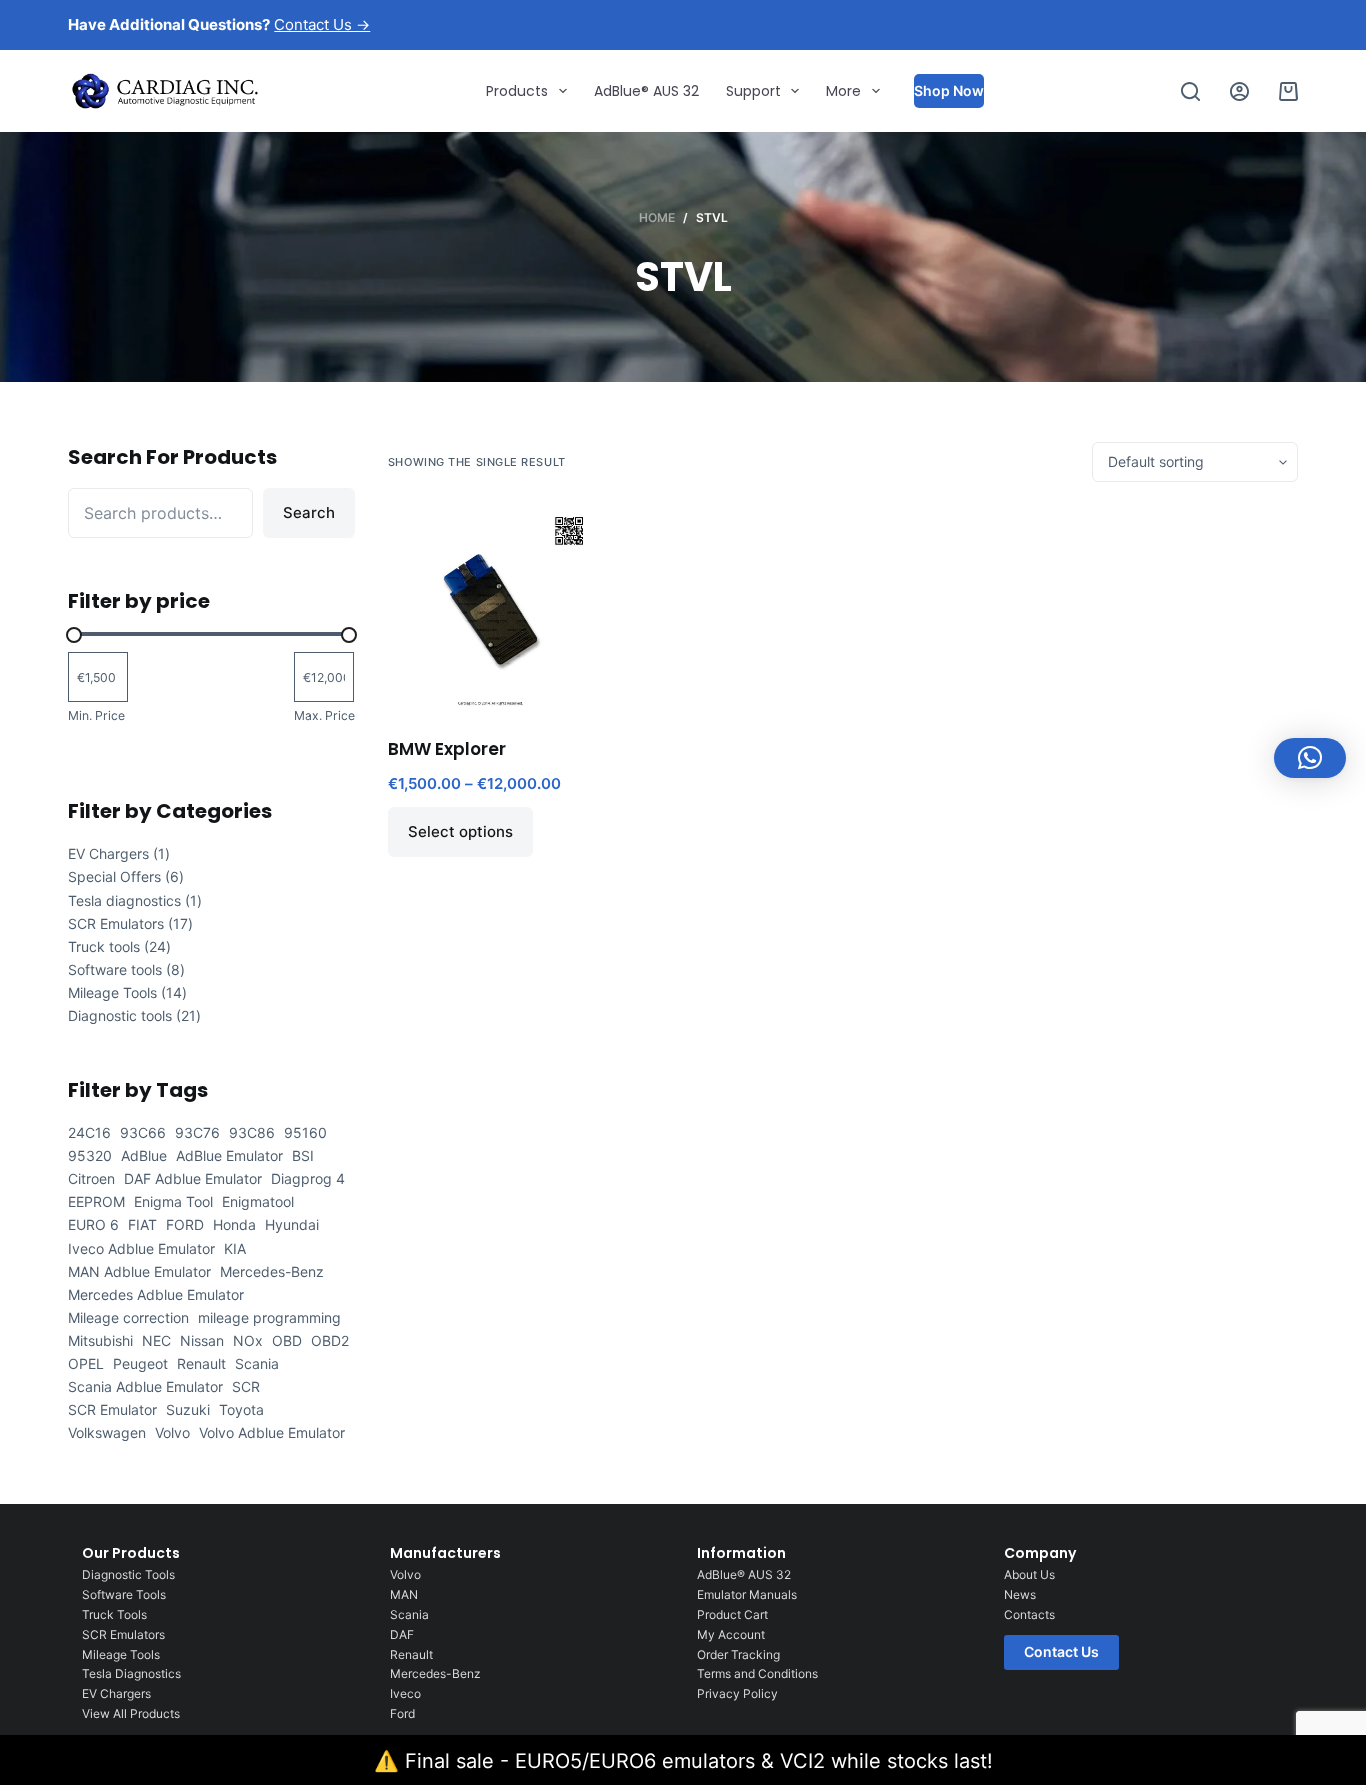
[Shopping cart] (1288, 91)
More (843, 91)
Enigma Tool (173, 1201)
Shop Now (949, 90)
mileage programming (269, 1317)
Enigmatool (258, 1201)
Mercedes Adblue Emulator (156, 1294)
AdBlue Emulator (229, 1155)
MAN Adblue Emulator (139, 1271)
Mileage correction (128, 1317)
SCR (246, 1386)
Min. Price (96, 715)
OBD (287, 1340)
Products (517, 91)
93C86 (252, 1132)
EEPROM (96, 1201)
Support (753, 91)
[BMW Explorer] (490, 609)
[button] (1310, 758)
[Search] (1190, 91)
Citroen (91, 1178)
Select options (460, 831)
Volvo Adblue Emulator (272, 1432)
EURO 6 (93, 1224)
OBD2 (330, 1340)
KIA (235, 1248)
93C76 (197, 1132)
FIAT (142, 1224)
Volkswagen (107, 1432)
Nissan (202, 1340)
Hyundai (292, 1224)
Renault (201, 1363)
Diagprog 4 (308, 1178)
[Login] (1239, 91)
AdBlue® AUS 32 (646, 91)
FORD (185, 1224)
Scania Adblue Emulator (145, 1386)
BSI (303, 1155)
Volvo (172, 1432)
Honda (234, 1224)
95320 (90, 1155)
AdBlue (144, 1155)
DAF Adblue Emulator (193, 1178)
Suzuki (188, 1409)
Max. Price (324, 715)
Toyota (241, 1409)
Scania (257, 1363)
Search (309, 512)
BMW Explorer (447, 749)
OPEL (86, 1363)
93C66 (143, 1132)
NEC (156, 1340)
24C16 (89, 1132)
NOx (248, 1340)
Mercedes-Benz (272, 1271)
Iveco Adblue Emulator (141, 1248)
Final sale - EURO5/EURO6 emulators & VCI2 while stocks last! (699, 1761)
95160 (305, 1132)
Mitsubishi (100, 1340)
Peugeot (140, 1363)
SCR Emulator (112, 1409)
